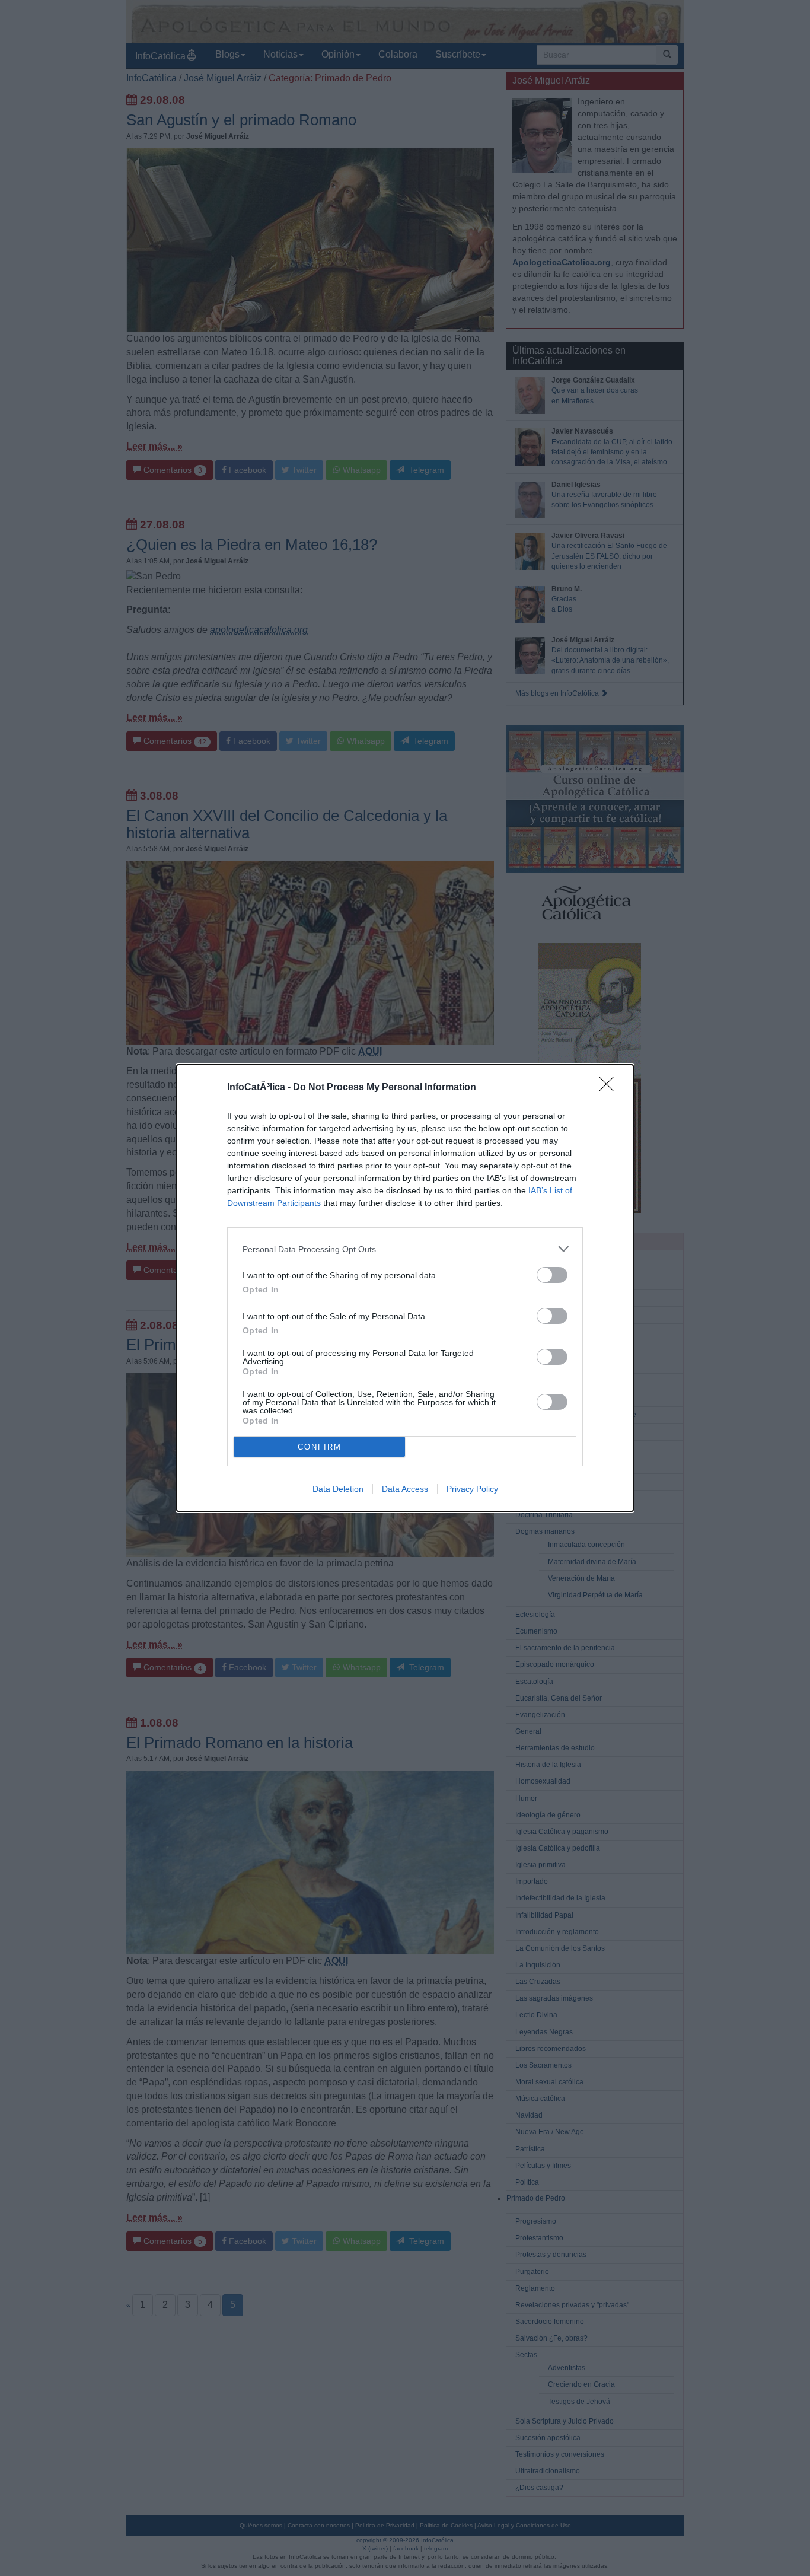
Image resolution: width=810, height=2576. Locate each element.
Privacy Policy (472, 1489)
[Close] (610, 1088)
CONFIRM (320, 1447)
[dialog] (405, 1288)
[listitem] (405, 1249)
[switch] (552, 1275)
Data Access (405, 1489)
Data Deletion (338, 1489)
